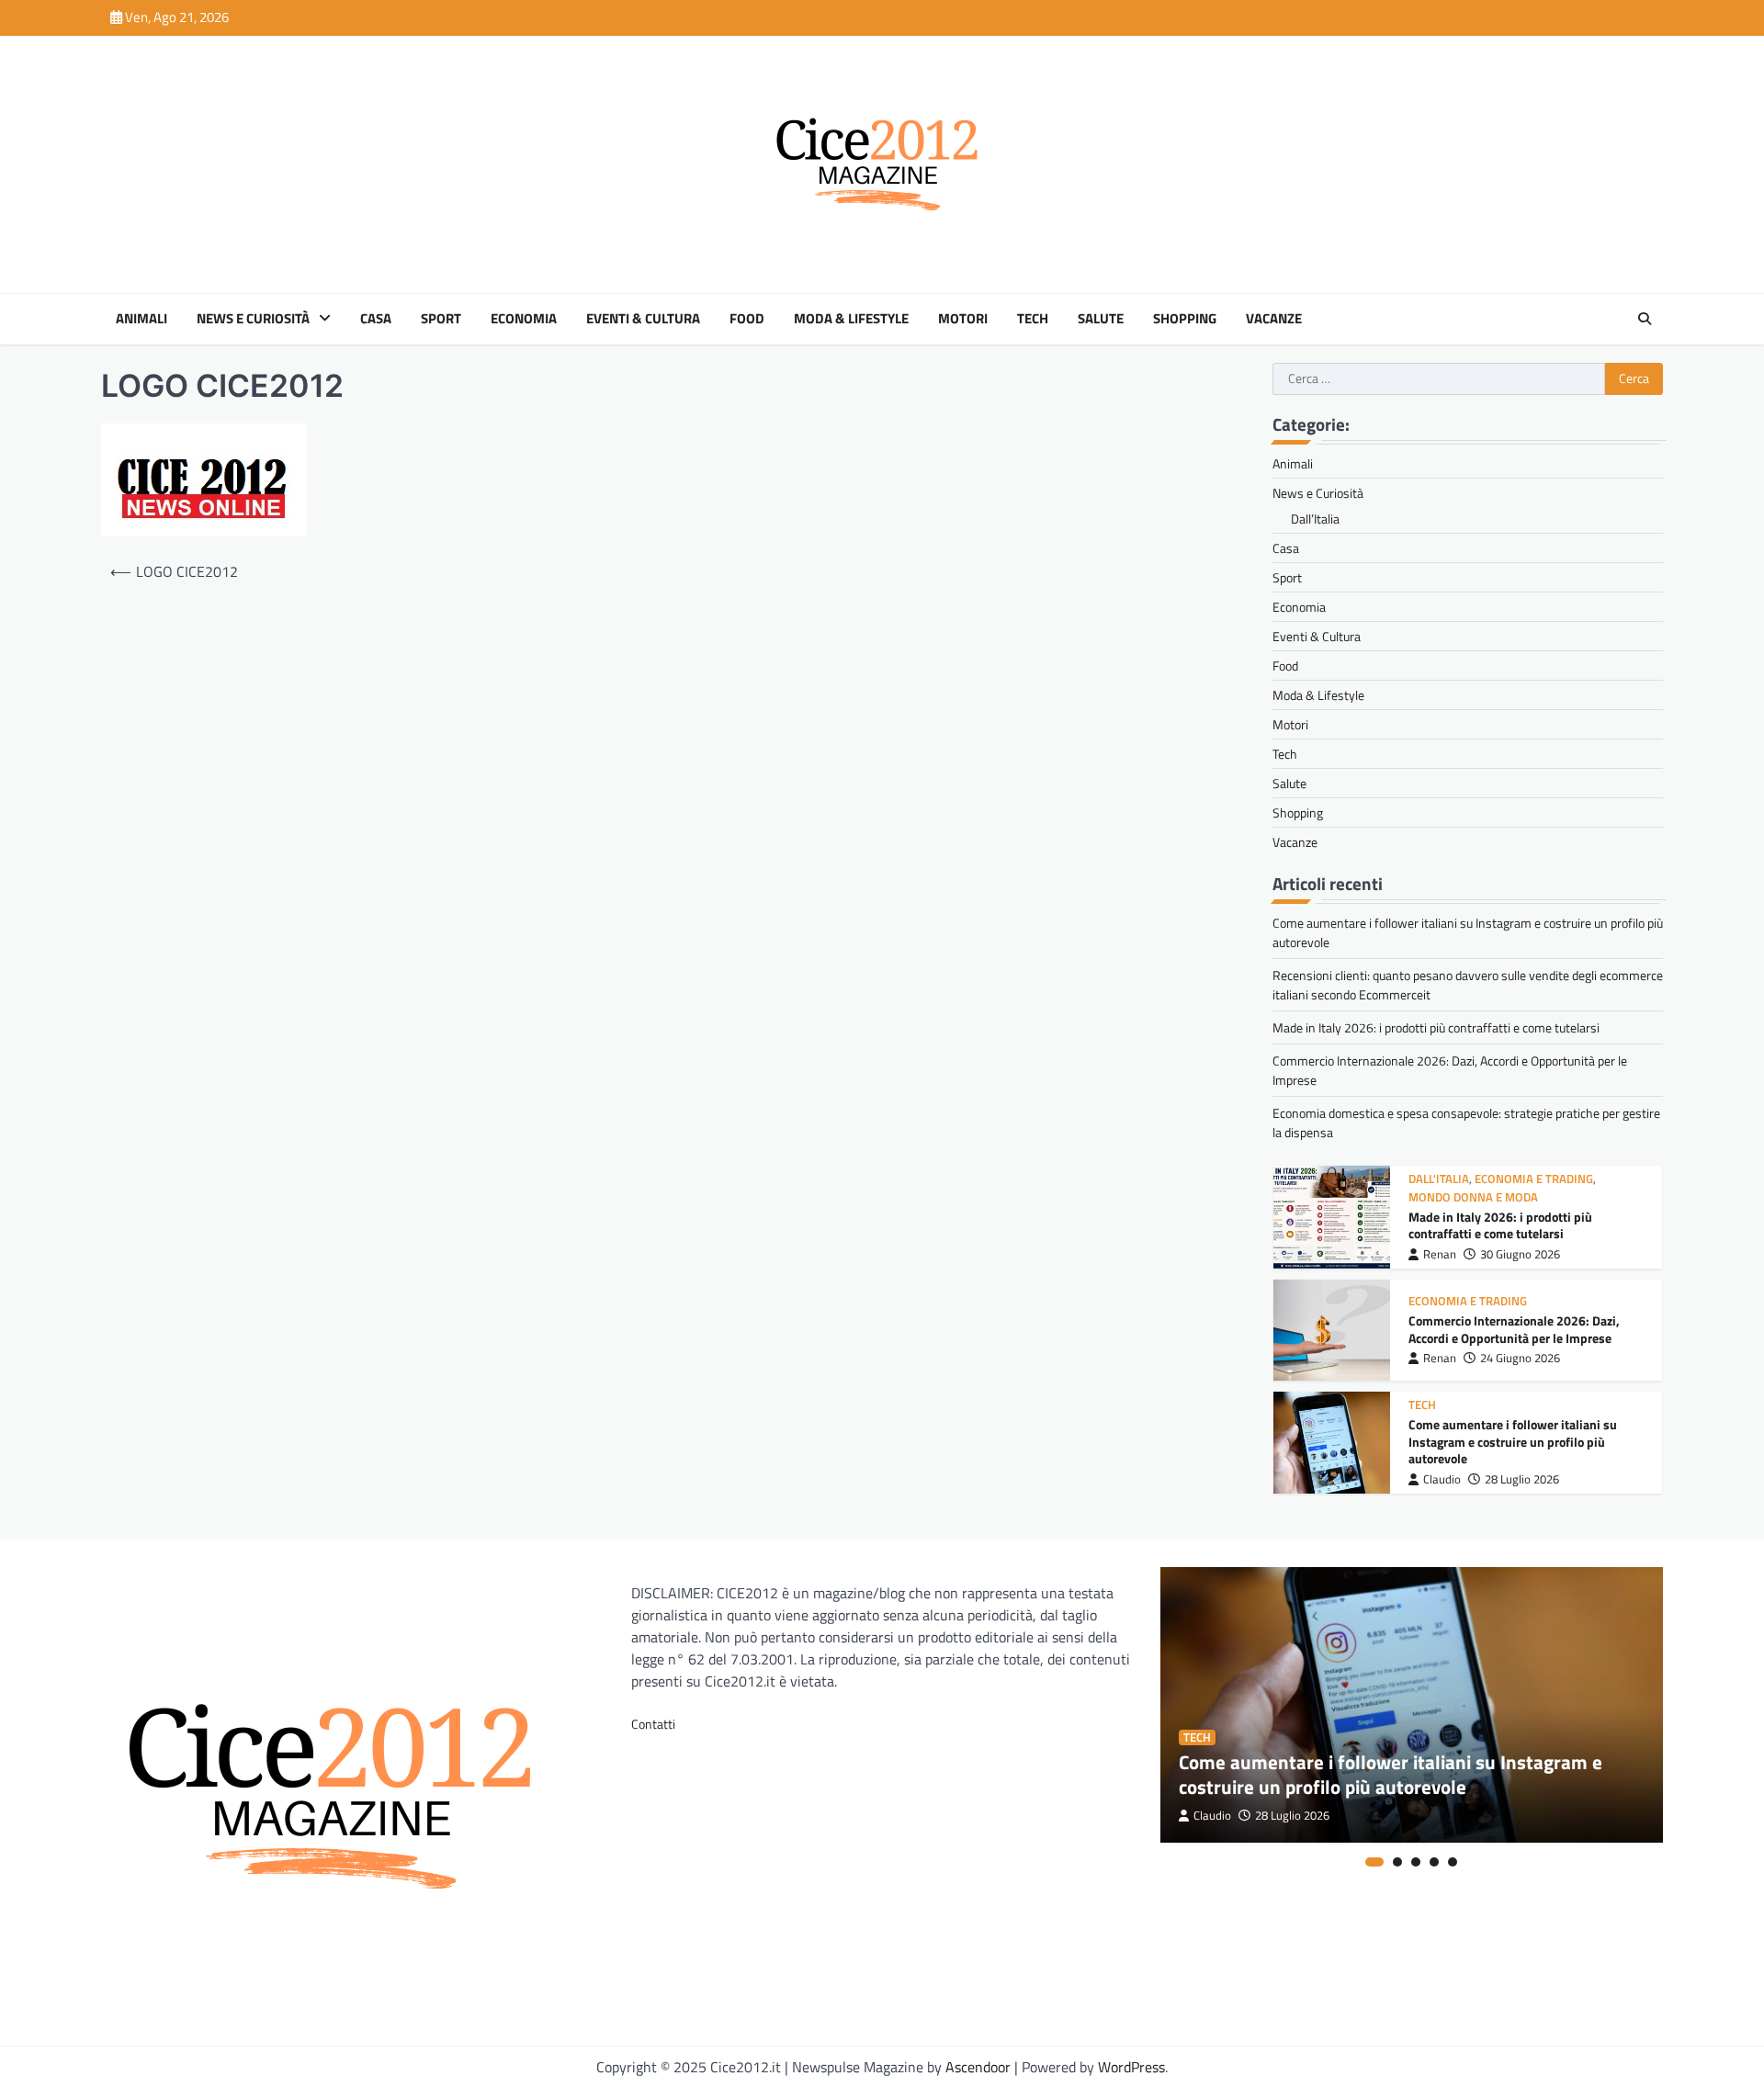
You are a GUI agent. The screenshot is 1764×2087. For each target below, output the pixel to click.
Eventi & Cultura (643, 319)
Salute (1101, 319)
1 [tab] (1374, 1862)
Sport (441, 319)
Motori (963, 319)
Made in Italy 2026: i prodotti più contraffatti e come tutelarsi (1436, 1027)
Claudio (1442, 1479)
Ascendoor (978, 2067)
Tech (1033, 319)
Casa (376, 319)
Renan (1440, 1254)
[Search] (1645, 319)
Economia (524, 319)
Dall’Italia (1315, 519)
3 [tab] (1416, 1862)
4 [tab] (1434, 1862)
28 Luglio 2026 (1522, 1479)
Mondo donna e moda (1473, 1197)
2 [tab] (1397, 1862)
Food (747, 319)
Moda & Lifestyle (851, 319)
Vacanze (1274, 319)
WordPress (1131, 2067)
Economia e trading (1534, 1179)
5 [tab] (1453, 1862)
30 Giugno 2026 (1520, 1254)
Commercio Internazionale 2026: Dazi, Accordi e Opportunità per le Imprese (1514, 1330)
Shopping (1185, 319)
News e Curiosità (253, 319)
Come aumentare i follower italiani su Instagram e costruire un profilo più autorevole (1513, 1442)
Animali (141, 319)
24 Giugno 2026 (1520, 1358)
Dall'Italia (1439, 1179)
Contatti (653, 1724)
